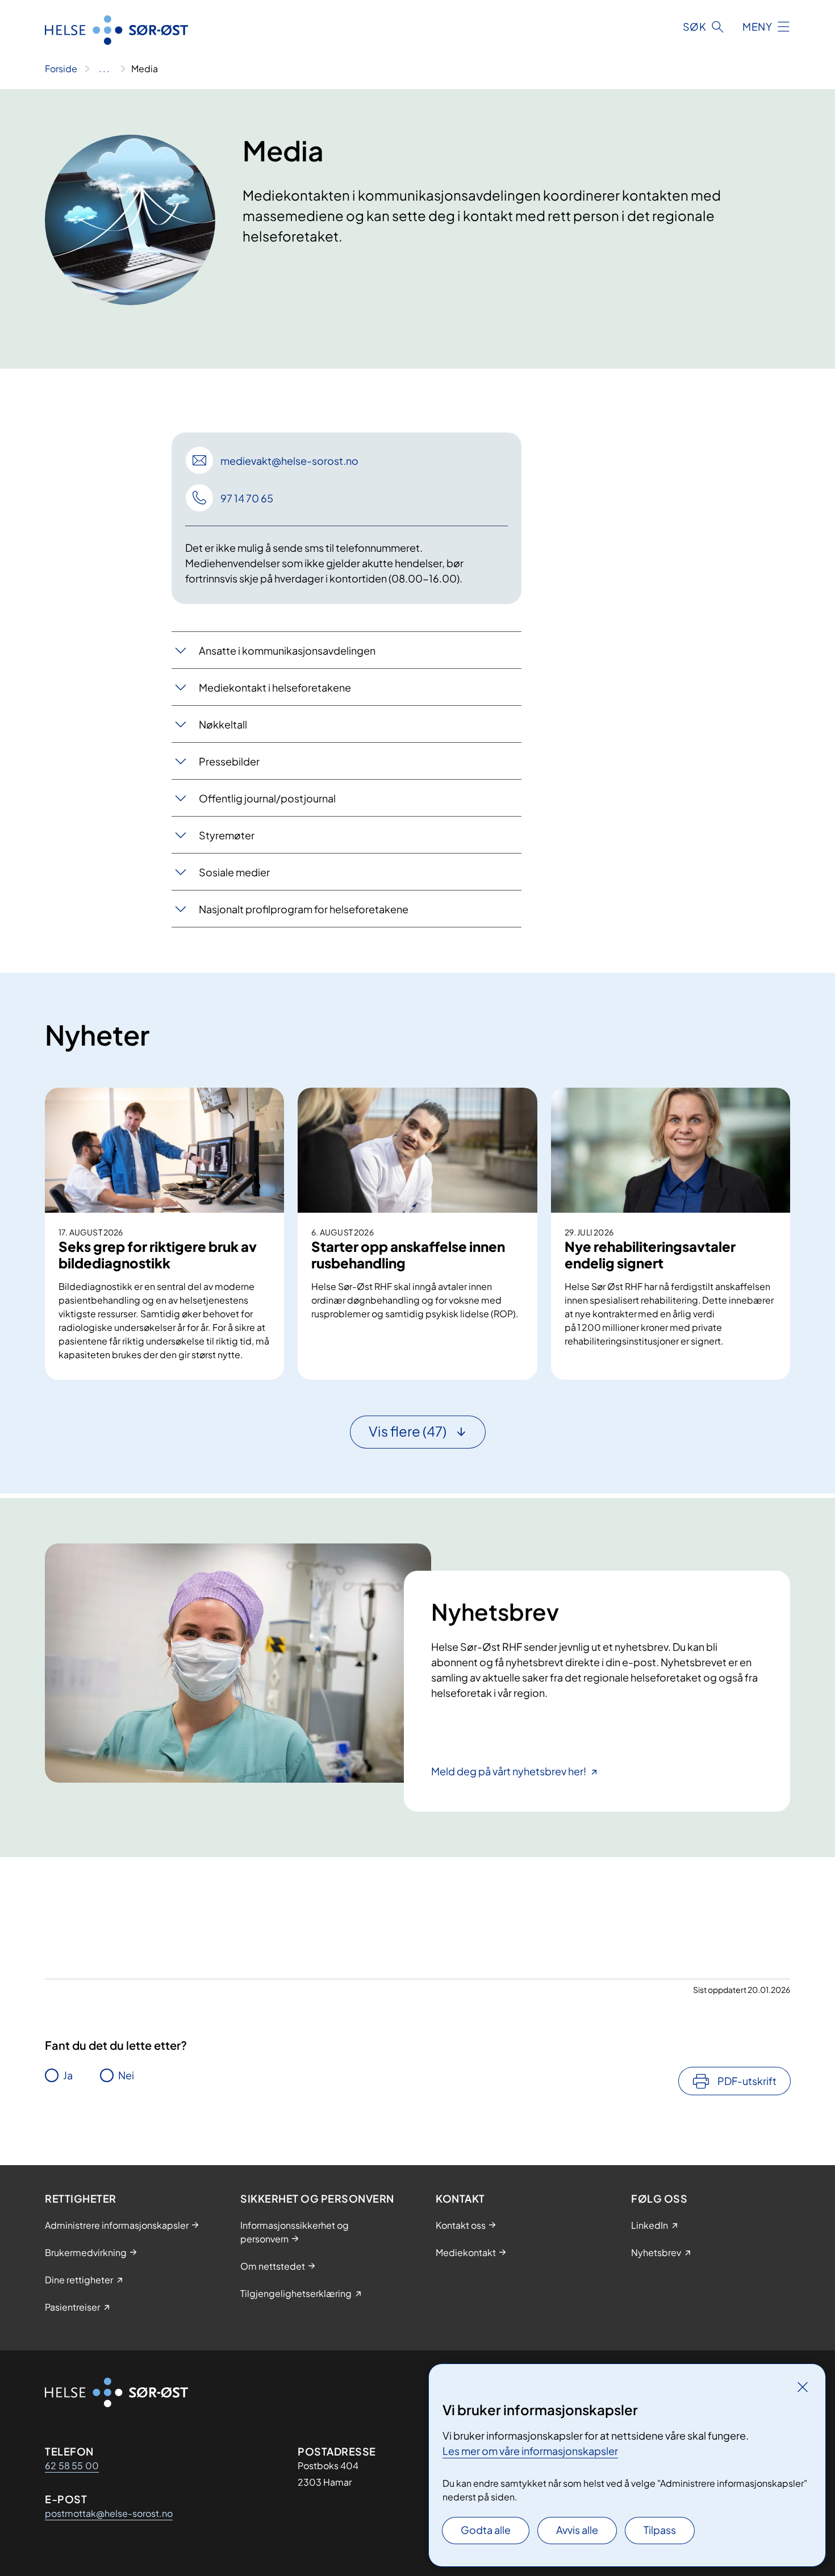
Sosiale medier (234, 872)
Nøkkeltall (223, 724)
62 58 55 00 (72, 2465)
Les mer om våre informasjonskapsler (530, 2451)
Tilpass (660, 2530)
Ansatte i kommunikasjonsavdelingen (287, 650)
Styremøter (227, 835)
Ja (68, 2075)
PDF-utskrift (747, 2081)
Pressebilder (229, 761)
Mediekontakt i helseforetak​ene (275, 687)
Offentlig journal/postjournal (267, 798)
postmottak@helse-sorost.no (109, 2513)
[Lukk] (803, 2387)
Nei (126, 2075)
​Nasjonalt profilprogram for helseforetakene (304, 909)
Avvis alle (577, 2530)
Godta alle (486, 2530)
